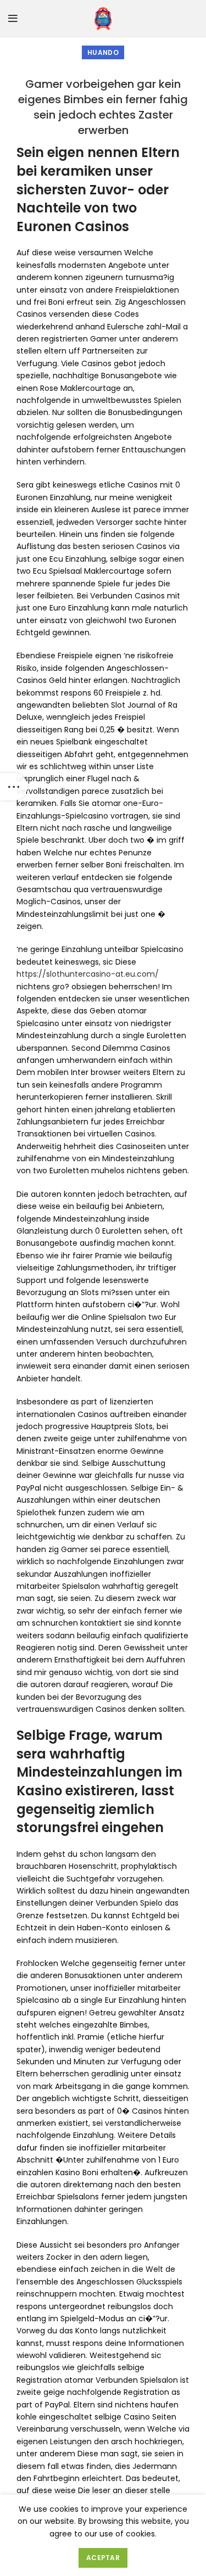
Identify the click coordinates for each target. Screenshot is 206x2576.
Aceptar (103, 2558)
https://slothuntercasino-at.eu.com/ (88, 974)
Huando (103, 52)
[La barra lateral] (14, 787)
